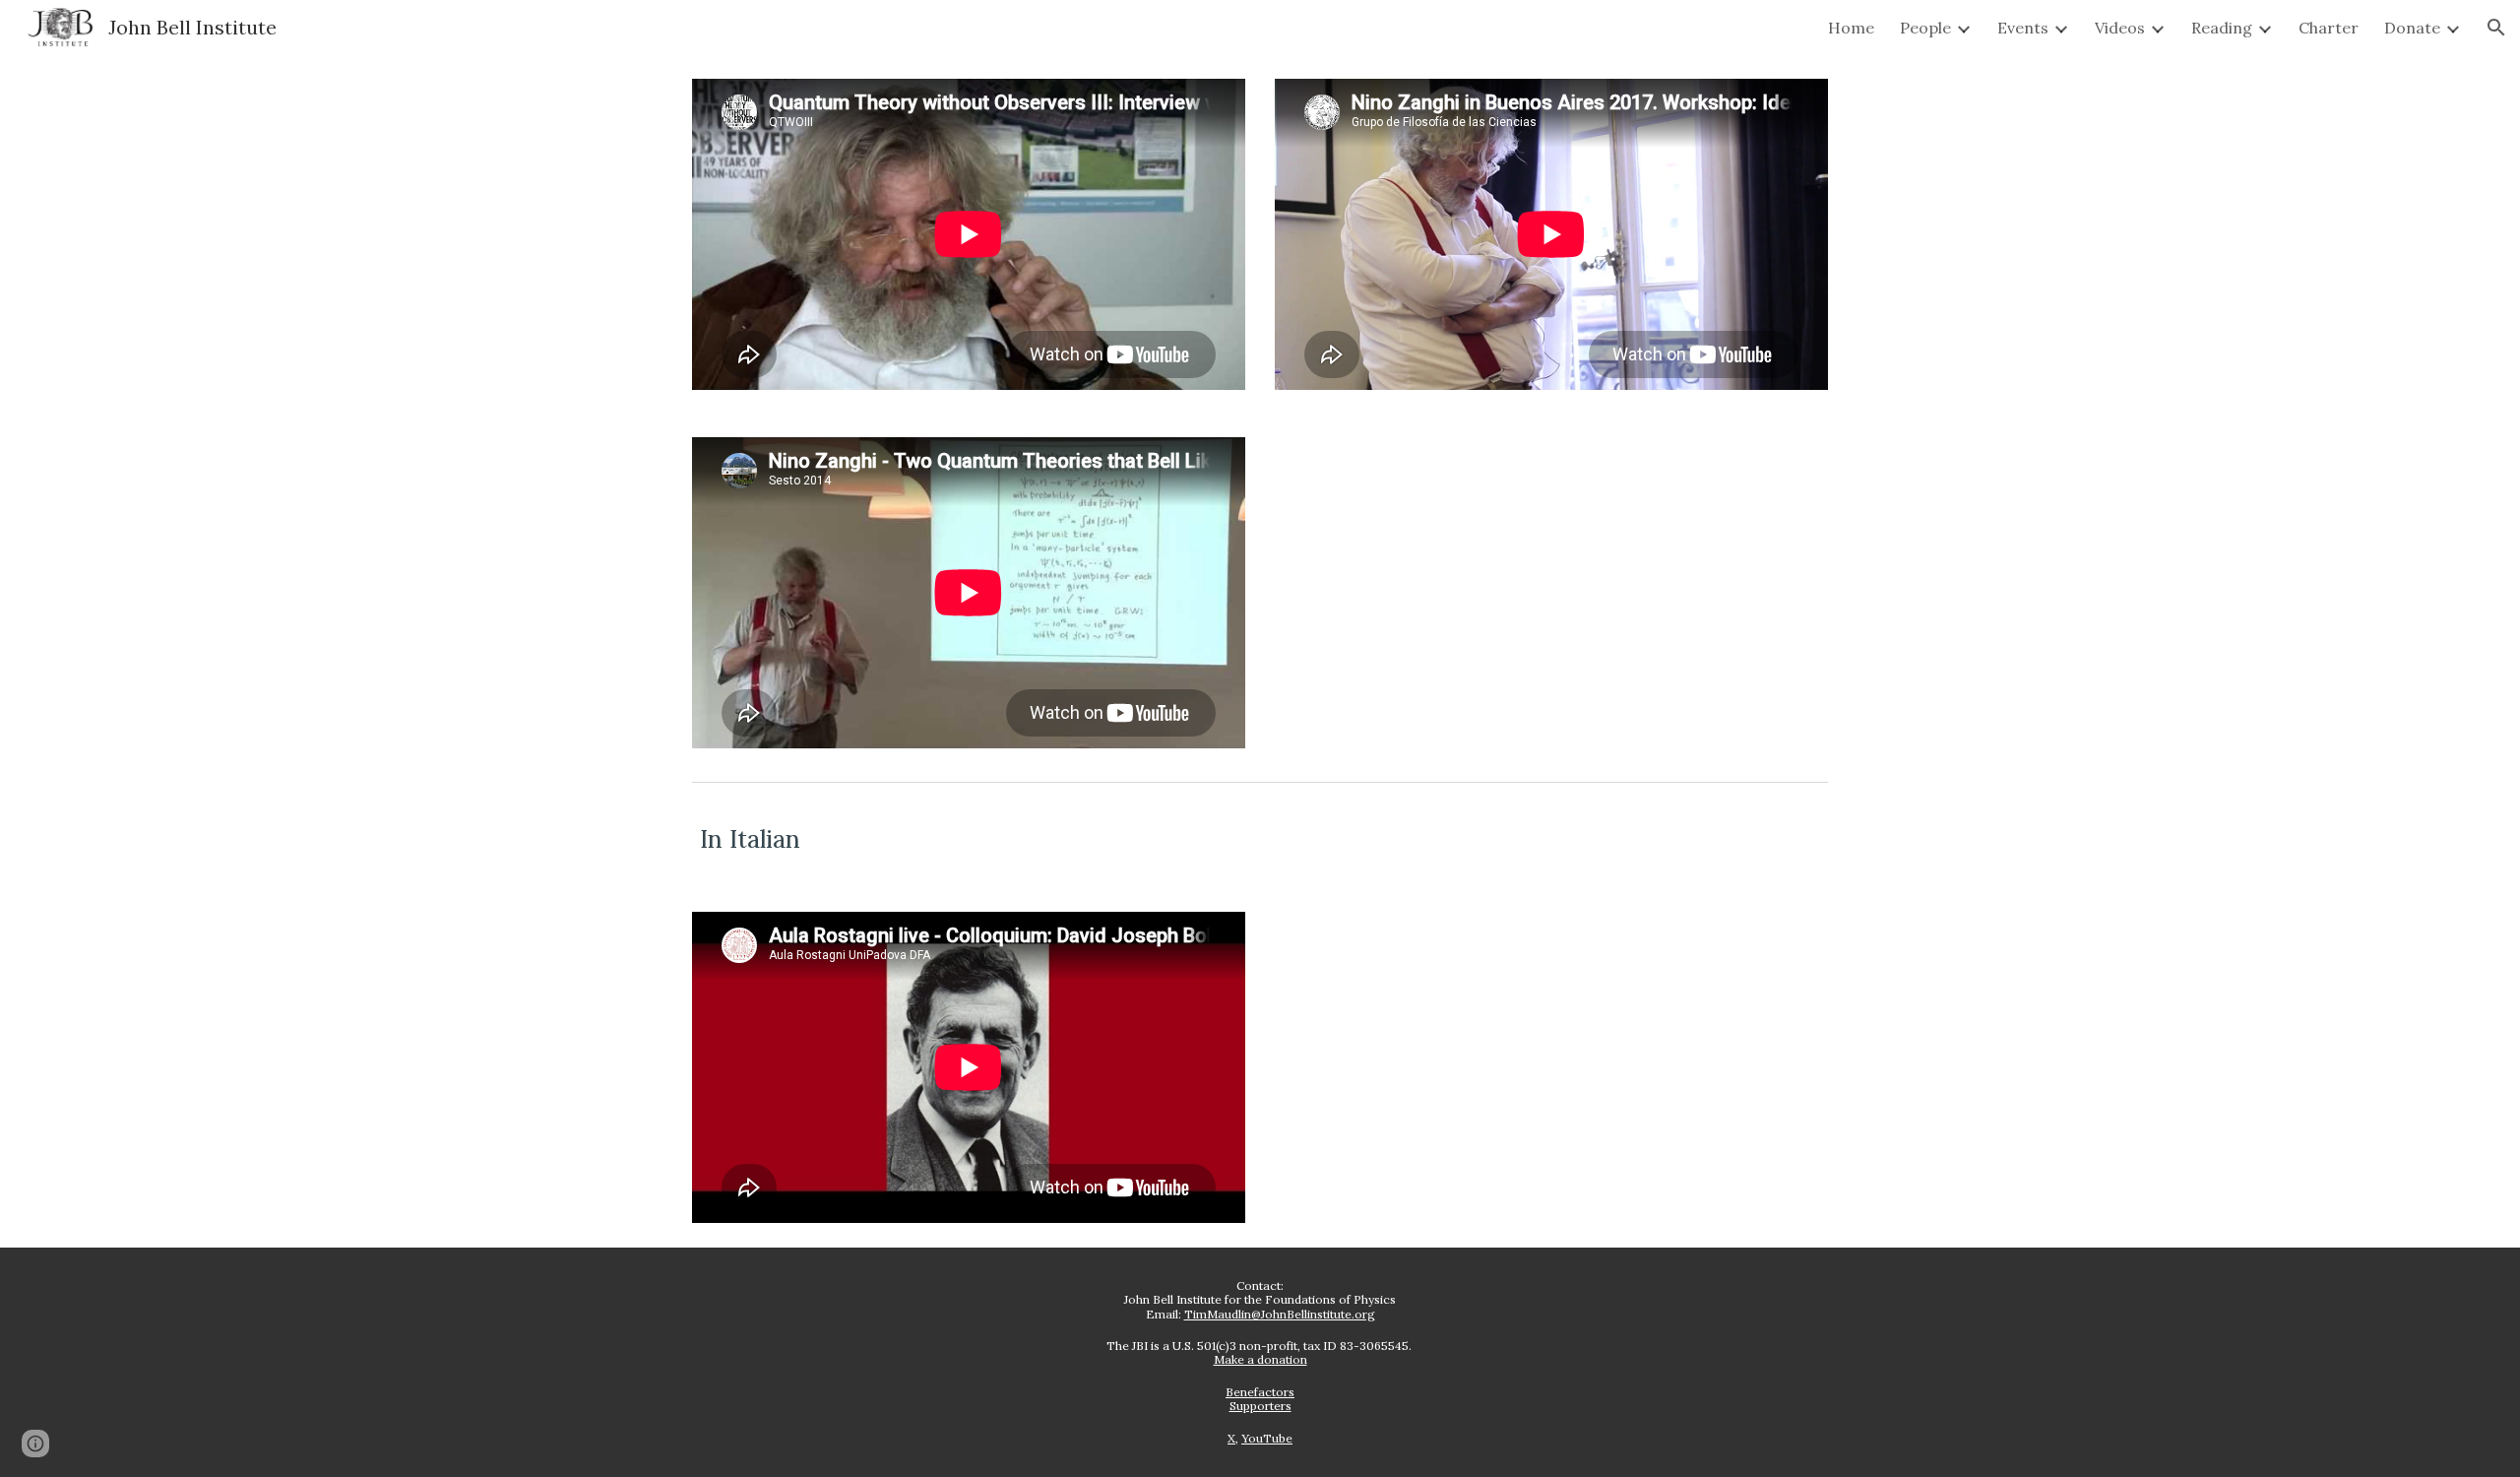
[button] (2496, 28)
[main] (1260, 839)
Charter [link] (2329, 28)
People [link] (1925, 28)
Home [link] (1851, 28)
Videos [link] (2120, 28)
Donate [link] (2412, 28)
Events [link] (2023, 28)
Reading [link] (2222, 28)
